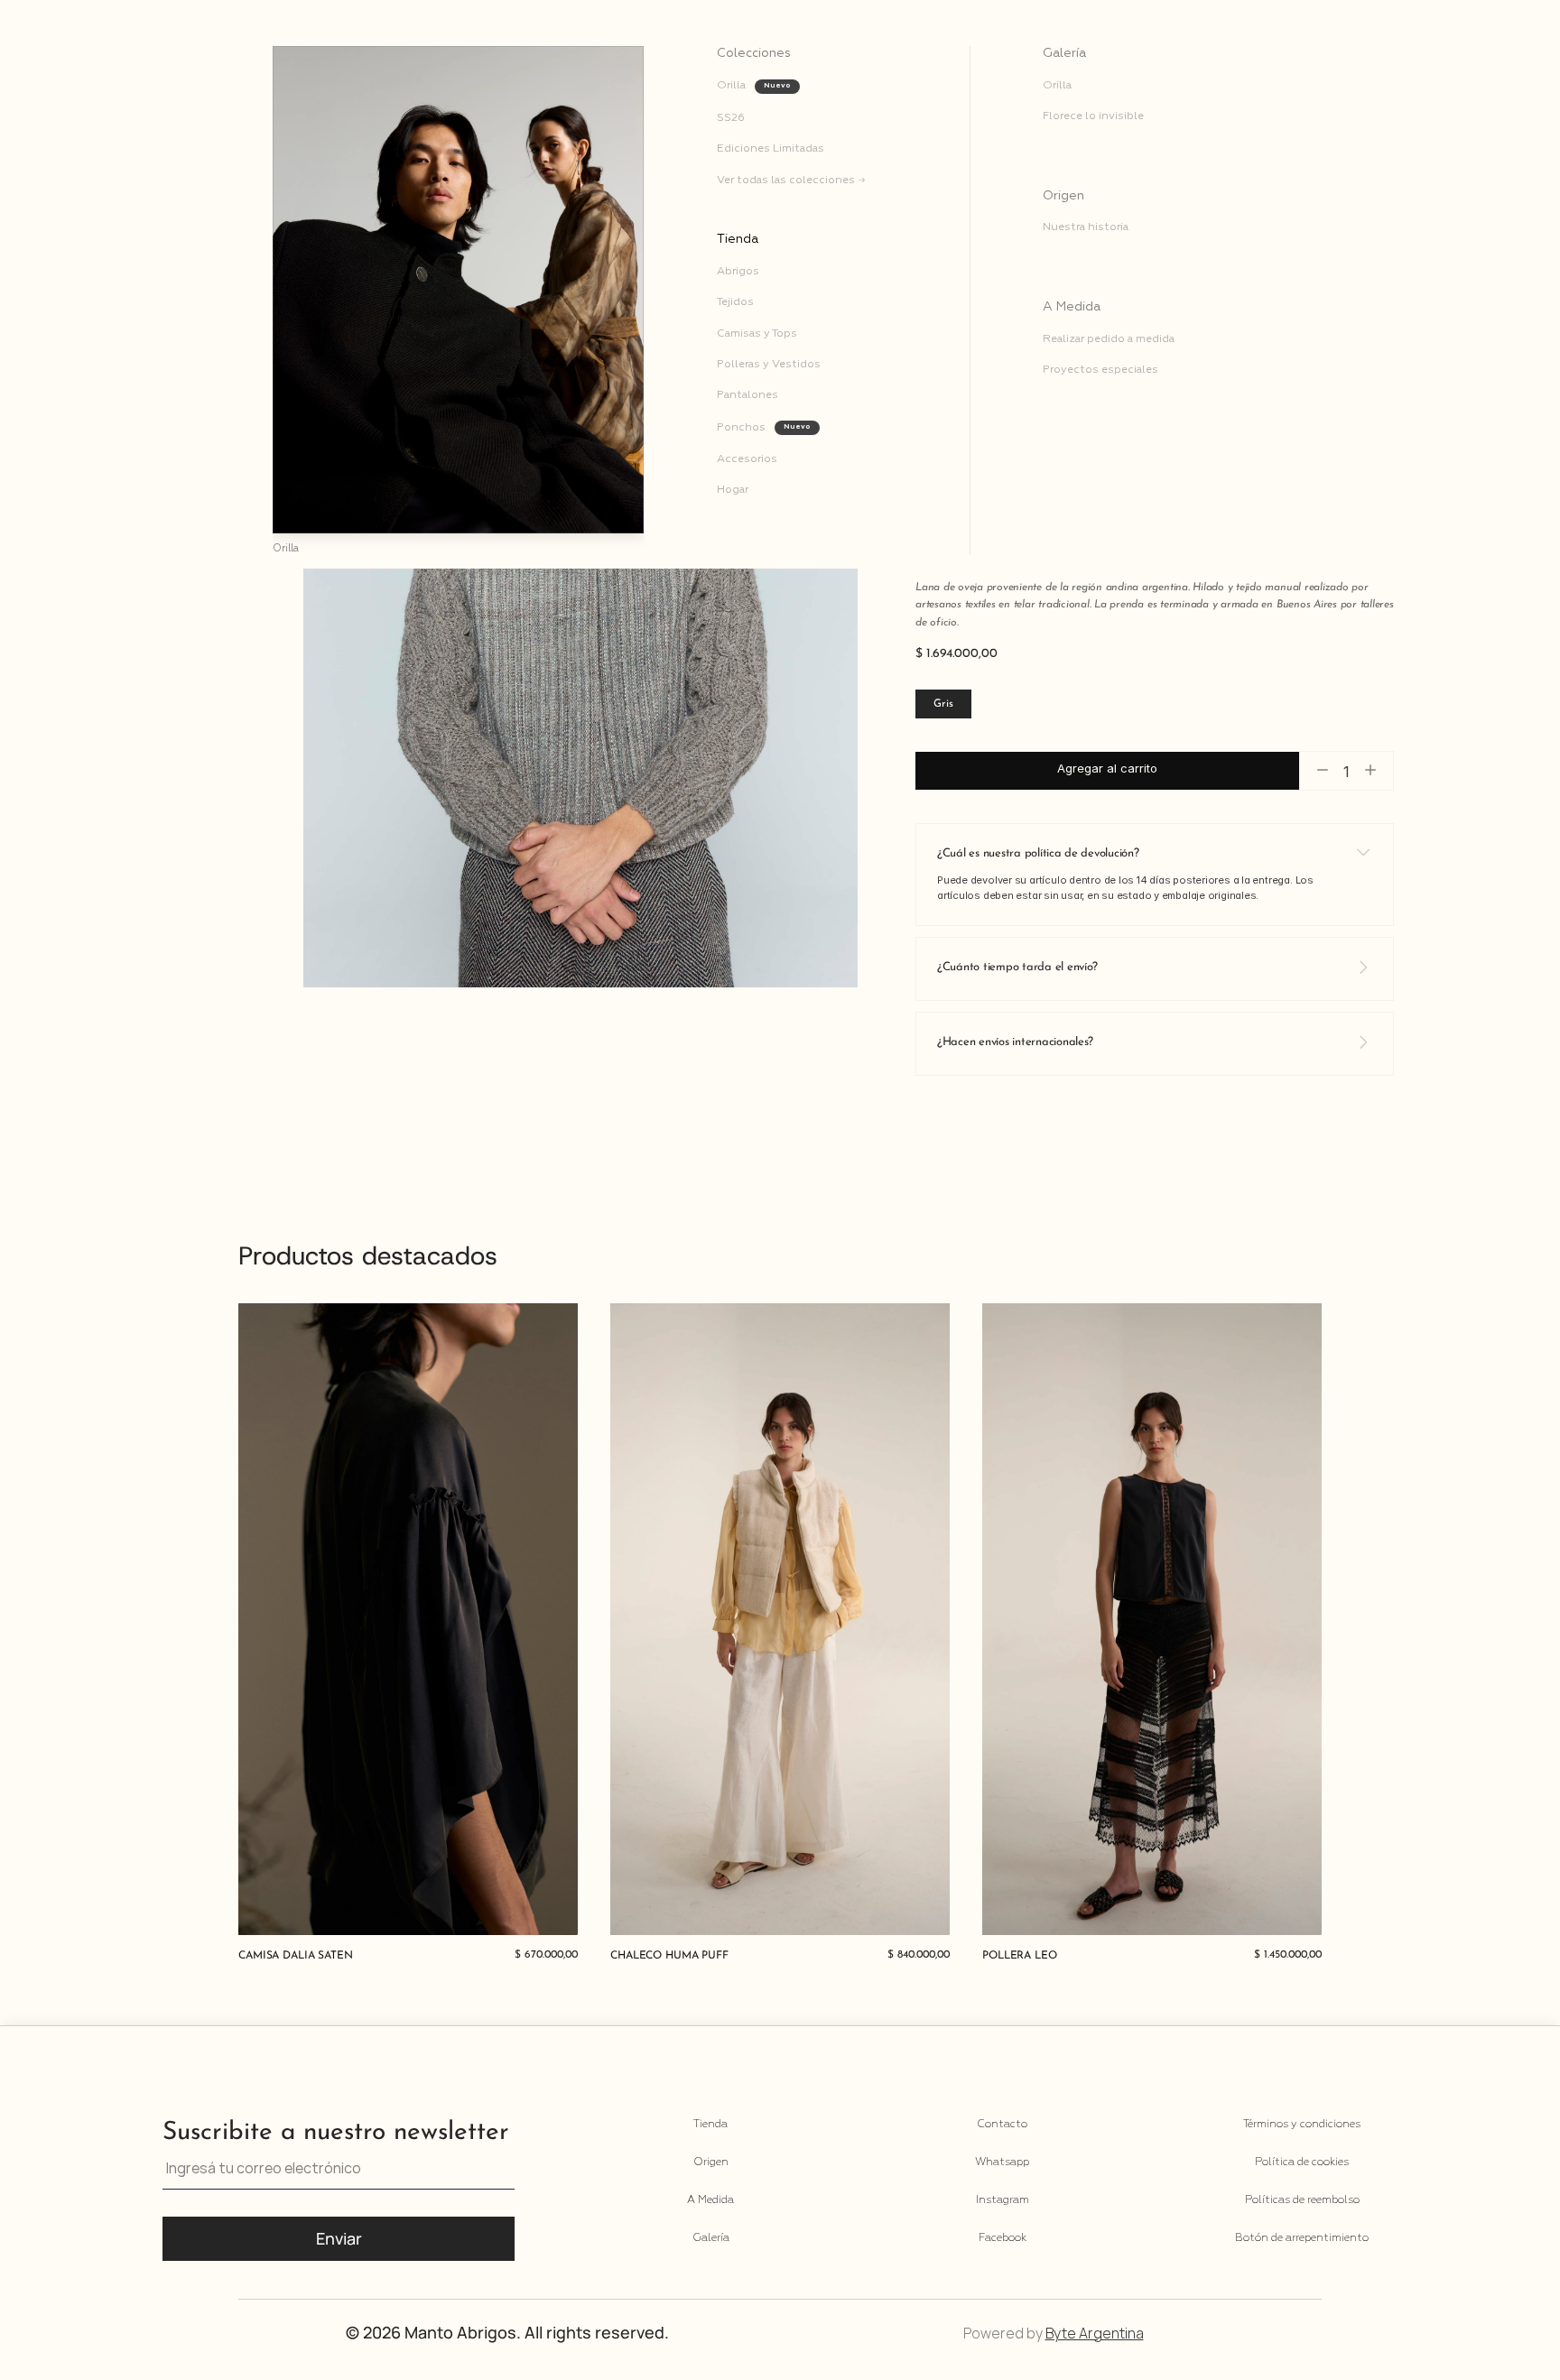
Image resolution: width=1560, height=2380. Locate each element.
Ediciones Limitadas (771, 149)
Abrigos (738, 272)
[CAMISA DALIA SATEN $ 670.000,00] (408, 1619)
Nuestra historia (1086, 227)
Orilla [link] (731, 86)
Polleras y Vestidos (769, 365)
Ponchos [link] (741, 428)
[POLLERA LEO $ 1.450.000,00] (1152, 1619)
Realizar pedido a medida (1109, 339)
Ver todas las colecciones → (791, 181)
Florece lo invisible (1093, 116)
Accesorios (747, 459)
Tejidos (735, 302)
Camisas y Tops (757, 334)
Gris (943, 704)
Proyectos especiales (1100, 370)
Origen (1063, 196)
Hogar (734, 490)
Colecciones (754, 53)
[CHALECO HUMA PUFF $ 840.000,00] (780, 1619)
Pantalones (747, 395)
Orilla (1057, 86)
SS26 (731, 118)
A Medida (1072, 307)
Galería (1064, 53)
